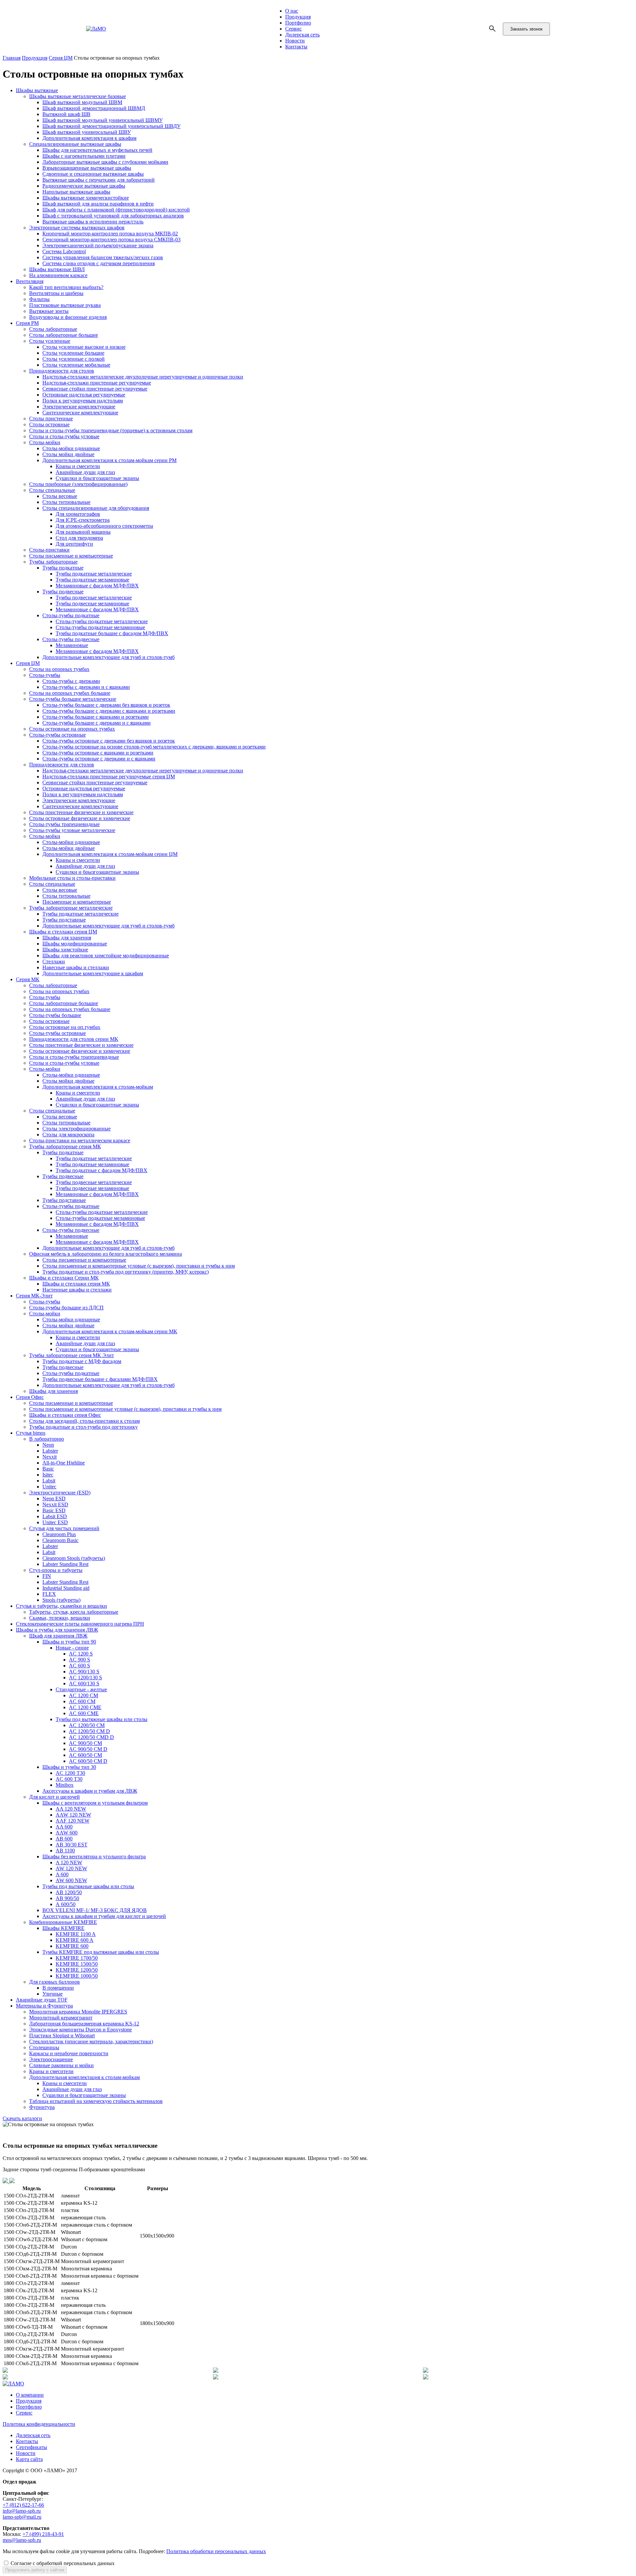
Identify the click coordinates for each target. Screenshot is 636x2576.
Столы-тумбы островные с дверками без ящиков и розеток (109, 741)
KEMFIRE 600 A (75, 1940)
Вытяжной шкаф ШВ (66, 114)
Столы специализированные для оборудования (96, 508)
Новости (295, 41)
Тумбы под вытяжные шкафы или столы (102, 1719)
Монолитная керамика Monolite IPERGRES (78, 2012)
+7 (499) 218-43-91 (43, 2534)
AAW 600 (67, 1833)
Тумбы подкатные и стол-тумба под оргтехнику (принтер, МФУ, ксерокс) (126, 1272)
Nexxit (50, 1457)
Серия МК (28, 979)
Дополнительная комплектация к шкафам (89, 138)
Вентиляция (30, 281)
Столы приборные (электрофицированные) (78, 484)
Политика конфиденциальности (39, 2424)
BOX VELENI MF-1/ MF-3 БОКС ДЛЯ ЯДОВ (95, 1910)
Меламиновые (72, 645)
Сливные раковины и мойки (61, 2065)
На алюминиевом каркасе (58, 275)
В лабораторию (47, 1439)
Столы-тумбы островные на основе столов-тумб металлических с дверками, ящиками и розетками (154, 747)
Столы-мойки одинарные (71, 448)
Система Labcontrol (64, 251)
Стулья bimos (31, 1433)
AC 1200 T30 (70, 1773)
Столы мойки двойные (68, 454)
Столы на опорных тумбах (59, 669)
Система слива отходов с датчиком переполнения (99, 263)
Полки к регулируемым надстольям (83, 401)
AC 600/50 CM (85, 1755)
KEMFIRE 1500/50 (77, 1964)
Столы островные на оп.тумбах (65, 1027)
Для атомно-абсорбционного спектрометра (104, 526)
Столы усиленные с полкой (74, 359)
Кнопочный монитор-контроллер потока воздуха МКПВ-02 (110, 234)
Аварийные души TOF (42, 2000)
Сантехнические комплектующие (80, 413)
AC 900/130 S (84, 1672)
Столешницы (44, 2047)
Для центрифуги (74, 544)
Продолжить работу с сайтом (35, 2570)
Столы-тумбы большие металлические (73, 699)
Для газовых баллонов (54, 1982)
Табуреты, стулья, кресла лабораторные (74, 1612)
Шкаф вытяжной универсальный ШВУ (87, 132)
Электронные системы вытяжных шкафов (77, 228)
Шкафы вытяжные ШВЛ (57, 269)
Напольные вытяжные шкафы (76, 192)
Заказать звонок (526, 29)
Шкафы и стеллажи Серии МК (64, 1278)
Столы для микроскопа (68, 1135)
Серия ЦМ (61, 58)
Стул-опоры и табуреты (56, 1570)
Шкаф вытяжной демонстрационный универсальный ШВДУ (111, 126)
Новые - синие (72, 1648)
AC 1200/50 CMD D (91, 1737)
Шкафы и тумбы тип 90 (69, 1642)
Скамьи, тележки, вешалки (60, 1618)
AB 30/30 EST (72, 1845)
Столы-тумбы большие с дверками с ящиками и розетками (109, 711)
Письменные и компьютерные (77, 902)
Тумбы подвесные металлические (94, 598)
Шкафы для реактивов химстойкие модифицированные (106, 956)
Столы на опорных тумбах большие (70, 693)
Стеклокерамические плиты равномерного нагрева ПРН (80, 1624)
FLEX (49, 1594)
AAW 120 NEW (73, 1815)
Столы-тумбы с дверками (71, 681)
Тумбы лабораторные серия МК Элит (72, 1355)
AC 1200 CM (83, 1695)
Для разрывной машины (83, 532)
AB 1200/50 (69, 1892)
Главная (12, 58)
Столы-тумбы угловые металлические (72, 830)
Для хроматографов (78, 514)
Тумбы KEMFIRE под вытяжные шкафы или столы (101, 1952)
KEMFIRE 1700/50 (77, 1958)
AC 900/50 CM (85, 1743)
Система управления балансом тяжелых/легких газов (103, 257)
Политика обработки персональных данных (216, 2551)
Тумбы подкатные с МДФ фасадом (82, 1361)
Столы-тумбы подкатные (71, 615)
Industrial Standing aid (66, 1588)
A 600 (62, 1874)
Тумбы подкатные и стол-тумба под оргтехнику (83, 1427)
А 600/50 (66, 1904)
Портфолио (298, 23)
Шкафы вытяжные (37, 90)
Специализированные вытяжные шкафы (75, 144)
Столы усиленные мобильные (76, 365)
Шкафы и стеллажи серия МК (76, 1284)
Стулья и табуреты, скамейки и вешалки (61, 1606)
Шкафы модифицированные (75, 944)
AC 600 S (79, 1666)
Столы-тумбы (45, 675)
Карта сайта (29, 2459)
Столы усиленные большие (73, 353)
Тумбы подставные (64, 920)
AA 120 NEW (71, 1809)
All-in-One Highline (64, 1463)
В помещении (58, 1988)
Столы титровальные (66, 502)
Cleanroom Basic (60, 1540)
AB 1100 (65, 1851)
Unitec (49, 1487)
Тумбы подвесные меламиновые (92, 603)
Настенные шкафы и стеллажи (77, 1290)
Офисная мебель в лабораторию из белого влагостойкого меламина (106, 1254)
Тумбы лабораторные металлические (71, 908)
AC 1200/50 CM (87, 1725)
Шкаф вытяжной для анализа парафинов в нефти (98, 204)
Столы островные (49, 424)
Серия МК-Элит (34, 1296)
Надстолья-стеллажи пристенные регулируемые (97, 383)
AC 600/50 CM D (88, 1761)
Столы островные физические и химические (80, 818)
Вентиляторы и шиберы (56, 293)
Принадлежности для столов (62, 371)
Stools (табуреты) (61, 1600)
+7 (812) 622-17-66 (23, 2505)
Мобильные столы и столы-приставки (72, 878)
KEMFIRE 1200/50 (77, 1970)
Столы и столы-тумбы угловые (64, 436)
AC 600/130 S (84, 1683)
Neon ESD (54, 1498)
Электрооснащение (51, 2059)
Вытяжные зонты (49, 311)
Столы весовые (60, 496)
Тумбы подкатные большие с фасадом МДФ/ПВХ (112, 633)
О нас (292, 11)
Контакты (296, 47)
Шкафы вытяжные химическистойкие (86, 198)
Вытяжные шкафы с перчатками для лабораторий (99, 180)
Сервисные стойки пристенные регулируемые (95, 389)
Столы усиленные (50, 341)
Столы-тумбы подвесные (71, 639)
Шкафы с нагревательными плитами (84, 156)
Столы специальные (52, 490)
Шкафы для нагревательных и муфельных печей (97, 150)
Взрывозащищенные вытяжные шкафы (87, 168)
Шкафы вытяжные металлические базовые (78, 96)
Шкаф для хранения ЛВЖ (58, 1636)
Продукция (298, 17)
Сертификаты (31, 2447)
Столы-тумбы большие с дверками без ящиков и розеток (106, 705)
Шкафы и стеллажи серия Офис (65, 1415)
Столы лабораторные (53, 329)
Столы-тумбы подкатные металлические (102, 621)
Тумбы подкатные (63, 568)
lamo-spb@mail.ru (22, 2517)
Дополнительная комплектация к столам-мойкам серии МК (110, 1331)
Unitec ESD (55, 1522)
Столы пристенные (51, 419)
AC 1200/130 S (85, 1677)
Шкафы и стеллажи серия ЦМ (63, 932)
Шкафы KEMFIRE (63, 1928)
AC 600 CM (82, 1701)
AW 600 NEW (71, 1880)
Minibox (65, 1785)
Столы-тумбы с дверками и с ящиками (86, 687)
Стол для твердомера (79, 538)
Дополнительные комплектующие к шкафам (93, 973)
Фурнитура (42, 2107)
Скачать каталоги (22, 2118)
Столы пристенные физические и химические (81, 812)
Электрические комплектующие (79, 407)
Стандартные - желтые (81, 1689)
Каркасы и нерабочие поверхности (69, 2053)
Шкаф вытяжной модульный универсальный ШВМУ (103, 120)
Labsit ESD (55, 1516)
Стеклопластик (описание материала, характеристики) (91, 2041)
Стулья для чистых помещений (64, 1528)
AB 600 (64, 1839)
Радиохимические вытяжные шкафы (84, 186)
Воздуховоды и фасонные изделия (68, 317)
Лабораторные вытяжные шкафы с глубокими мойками (105, 162)
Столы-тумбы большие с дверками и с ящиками (97, 723)
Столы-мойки (45, 442)
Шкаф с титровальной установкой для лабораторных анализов (113, 216)
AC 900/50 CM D (88, 1749)
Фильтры (39, 299)
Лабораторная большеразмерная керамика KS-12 (84, 2024)
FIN (47, 1576)
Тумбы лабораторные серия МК (65, 1146)
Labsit (49, 1481)
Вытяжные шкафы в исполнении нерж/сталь (93, 222)
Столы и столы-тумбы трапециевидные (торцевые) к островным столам (111, 430)
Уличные (53, 1994)
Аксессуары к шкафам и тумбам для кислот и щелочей (104, 1916)
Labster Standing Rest (65, 1564)
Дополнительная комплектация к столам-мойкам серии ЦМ (110, 854)
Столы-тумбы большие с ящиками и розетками (96, 717)
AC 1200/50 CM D (89, 1731)
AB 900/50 (67, 1898)
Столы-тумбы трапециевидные (64, 824)
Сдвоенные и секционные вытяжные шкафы (93, 174)
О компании (30, 2395)
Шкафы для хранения (67, 938)
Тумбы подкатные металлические (94, 574)
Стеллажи (54, 961)
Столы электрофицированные (77, 1129)
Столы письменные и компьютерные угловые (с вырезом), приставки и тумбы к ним (139, 1266)
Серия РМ (27, 323)
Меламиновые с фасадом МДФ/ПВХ (97, 586)
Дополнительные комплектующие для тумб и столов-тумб (108, 657)
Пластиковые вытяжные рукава (65, 305)
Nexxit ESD (55, 1504)
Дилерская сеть (302, 35)
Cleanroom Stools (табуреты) (74, 1558)
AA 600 (64, 1827)
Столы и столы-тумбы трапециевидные (74, 1057)
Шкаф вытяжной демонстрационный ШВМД (94, 108)
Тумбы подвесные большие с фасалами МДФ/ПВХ (100, 1379)
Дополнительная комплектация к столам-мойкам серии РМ (109, 460)
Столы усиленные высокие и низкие (84, 347)
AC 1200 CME (85, 1707)
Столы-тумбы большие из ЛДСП (66, 1308)
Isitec (48, 1475)
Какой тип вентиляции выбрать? (66, 287)
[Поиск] (493, 29)
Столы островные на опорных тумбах (72, 729)
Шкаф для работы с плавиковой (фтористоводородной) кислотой (116, 210)
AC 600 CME (84, 1713)
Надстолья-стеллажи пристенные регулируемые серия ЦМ (109, 777)
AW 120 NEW (71, 1868)
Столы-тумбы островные (57, 735)
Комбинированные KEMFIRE (63, 1922)
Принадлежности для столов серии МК (74, 1039)
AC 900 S (79, 1660)
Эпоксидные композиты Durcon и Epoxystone (80, 2030)
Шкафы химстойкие (65, 950)
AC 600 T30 (69, 1779)
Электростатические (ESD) (60, 1493)
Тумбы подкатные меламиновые (92, 580)
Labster (50, 1451)
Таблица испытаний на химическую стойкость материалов (96, 2101)
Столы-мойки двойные (69, 848)
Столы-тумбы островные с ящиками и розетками (98, 753)
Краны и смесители (78, 466)
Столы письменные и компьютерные (71, 556)
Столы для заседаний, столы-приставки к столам (84, 1421)
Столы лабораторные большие (64, 335)
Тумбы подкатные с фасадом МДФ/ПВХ (102, 1170)
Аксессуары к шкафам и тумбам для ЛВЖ (90, 1791)
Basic (48, 1469)
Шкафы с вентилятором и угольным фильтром (95, 1803)
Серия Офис (30, 1397)
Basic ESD (54, 1510)
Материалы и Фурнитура (44, 2006)
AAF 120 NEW (73, 1821)
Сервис (293, 29)
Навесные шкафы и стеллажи (76, 967)
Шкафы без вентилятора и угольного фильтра (94, 1857)
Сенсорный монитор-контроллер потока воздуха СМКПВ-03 (111, 240)
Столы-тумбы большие (55, 1015)
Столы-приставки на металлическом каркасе (80, 1140)
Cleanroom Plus (59, 1534)
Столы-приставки (49, 550)
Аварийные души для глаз (85, 472)
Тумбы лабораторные (53, 562)
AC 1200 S (81, 1654)
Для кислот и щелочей (54, 1797)
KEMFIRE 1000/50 (77, 1976)
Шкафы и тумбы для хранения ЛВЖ (57, 1630)
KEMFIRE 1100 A (76, 1934)
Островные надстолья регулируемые (84, 395)
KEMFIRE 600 (72, 1946)
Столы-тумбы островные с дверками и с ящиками (99, 759)
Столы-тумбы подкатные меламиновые (100, 627)
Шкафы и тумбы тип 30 (69, 1767)
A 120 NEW (69, 1862)
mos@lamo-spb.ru (22, 2540)
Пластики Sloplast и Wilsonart (62, 2036)
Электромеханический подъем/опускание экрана (98, 245)
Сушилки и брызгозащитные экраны (97, 478)
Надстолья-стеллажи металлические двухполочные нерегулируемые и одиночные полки (143, 377)
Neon (48, 1445)
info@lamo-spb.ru (22, 2511)
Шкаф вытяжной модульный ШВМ (82, 102)
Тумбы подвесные (63, 592)
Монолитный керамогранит (61, 2018)
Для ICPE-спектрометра (83, 520)
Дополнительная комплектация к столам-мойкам (98, 1087)
